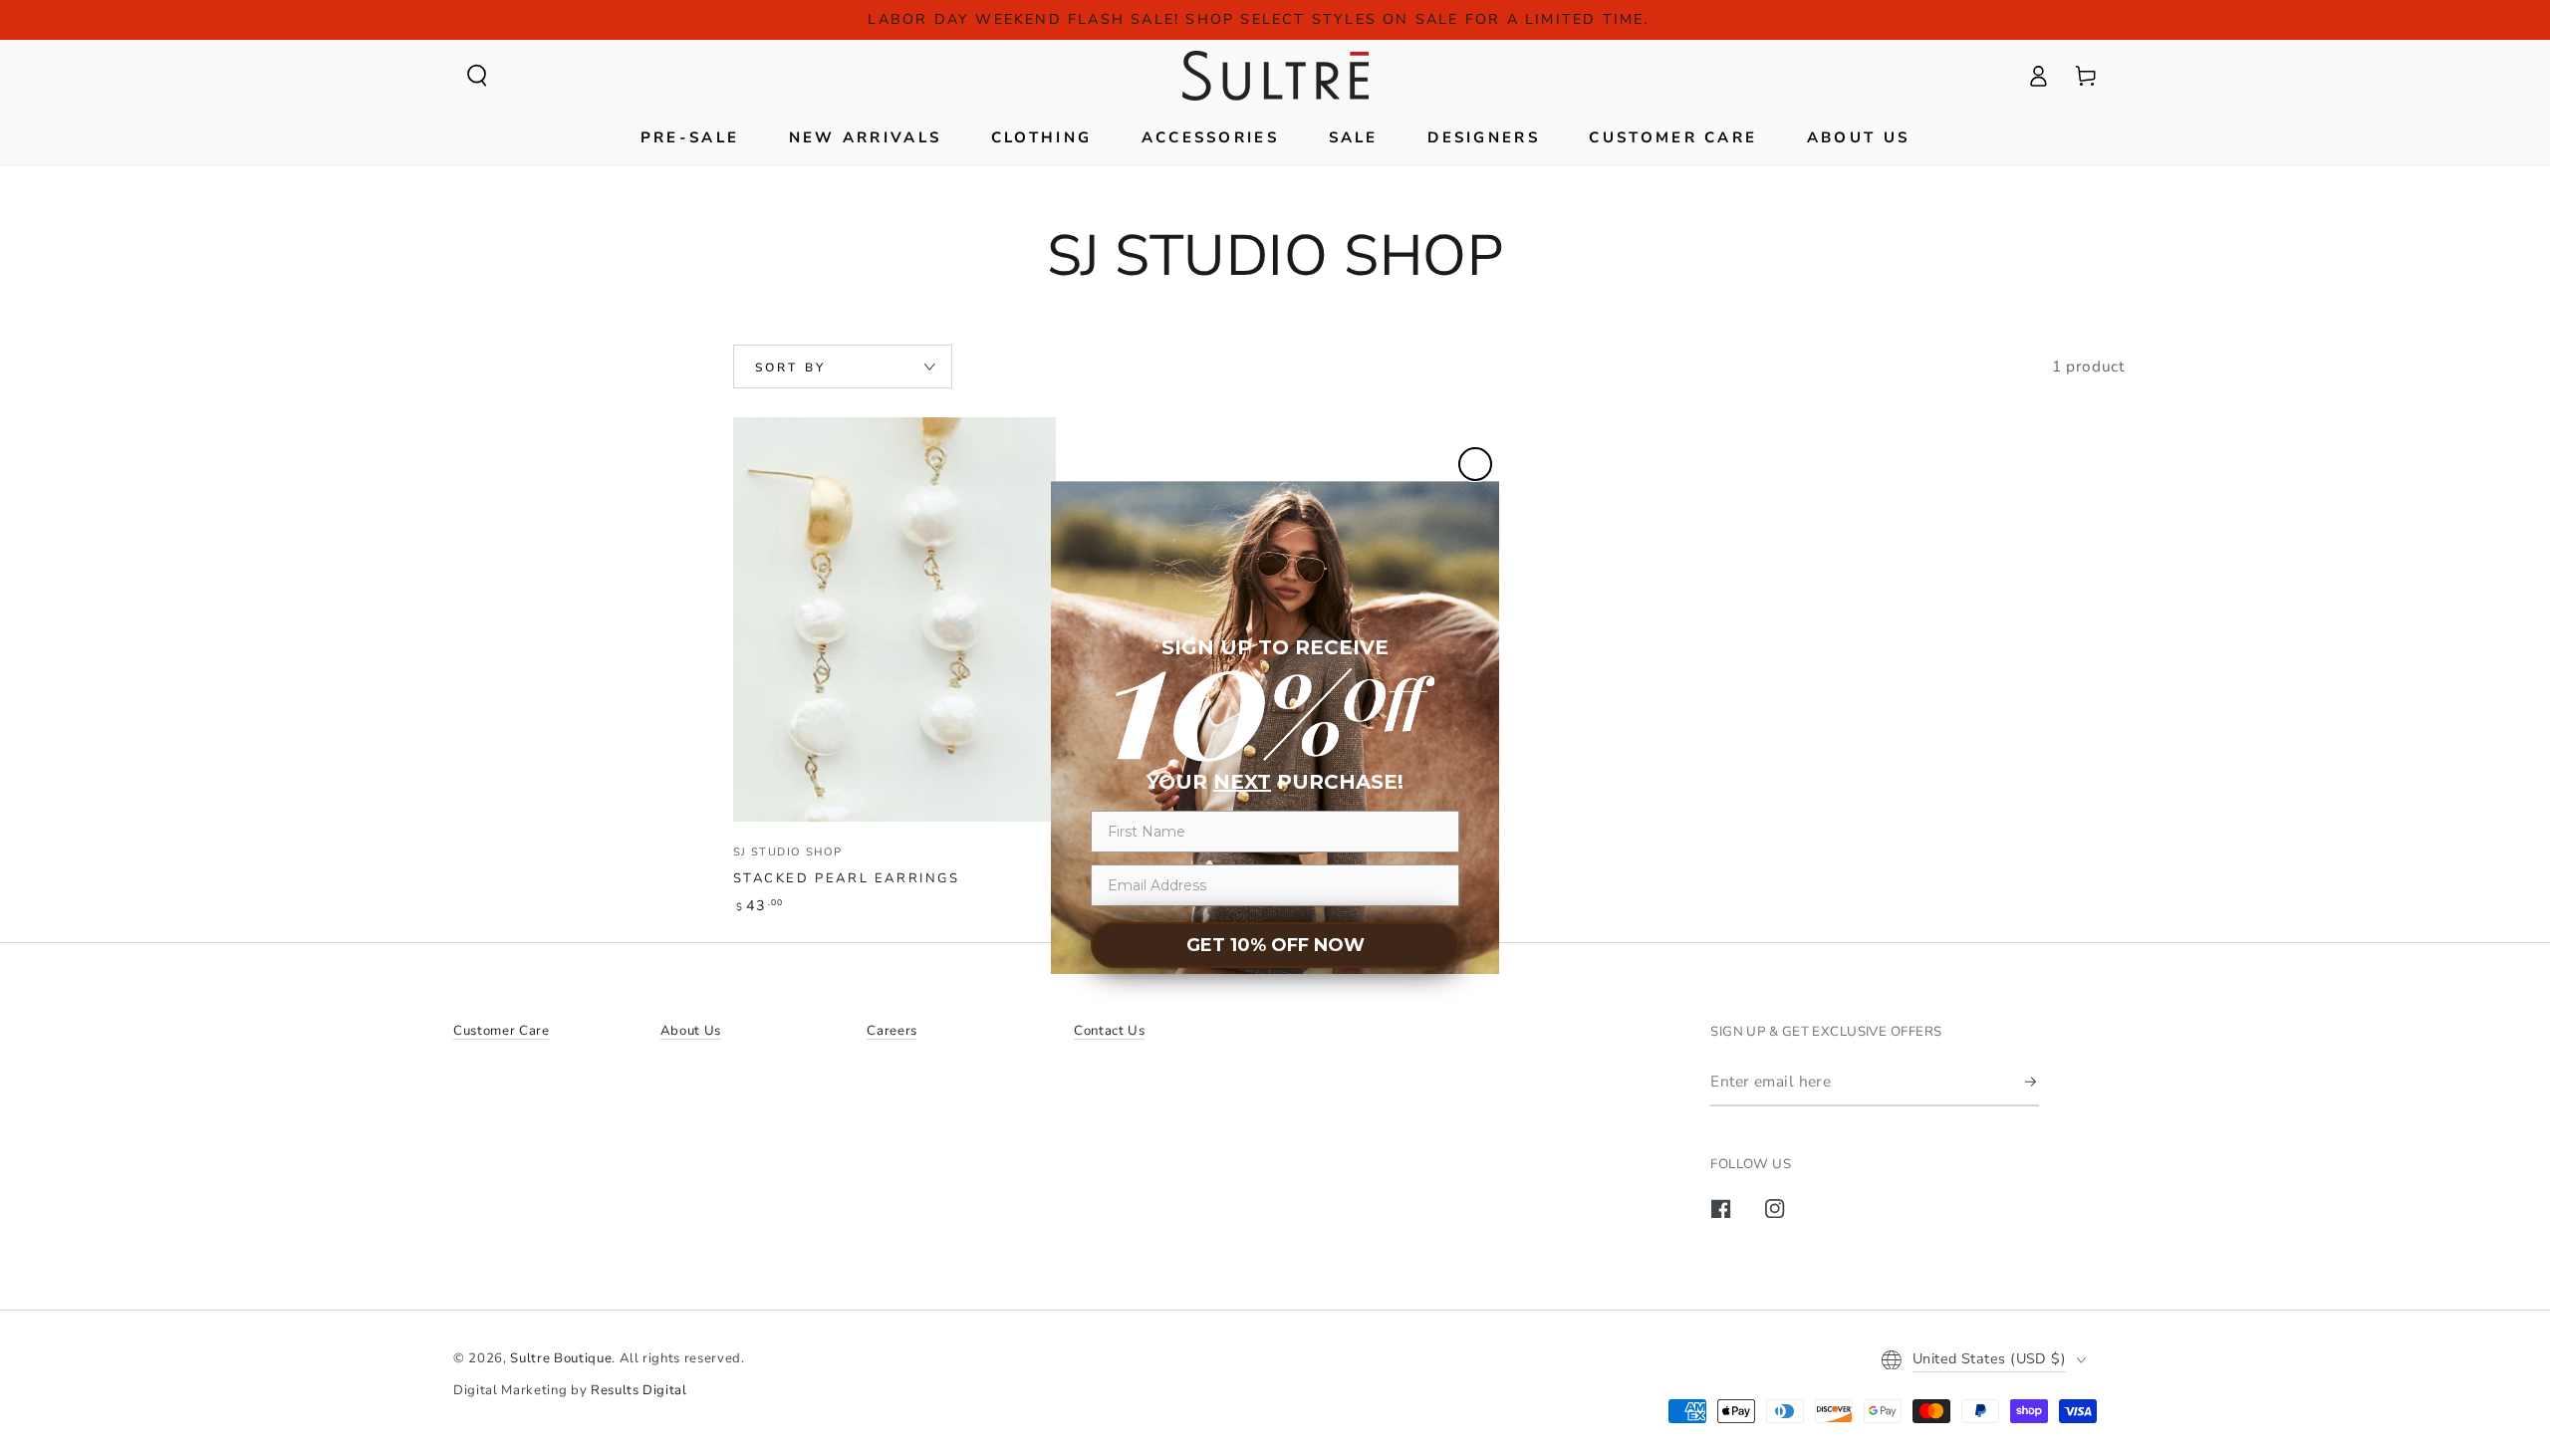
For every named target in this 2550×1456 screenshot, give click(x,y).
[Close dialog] (1475, 464)
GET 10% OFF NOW (1275, 945)
